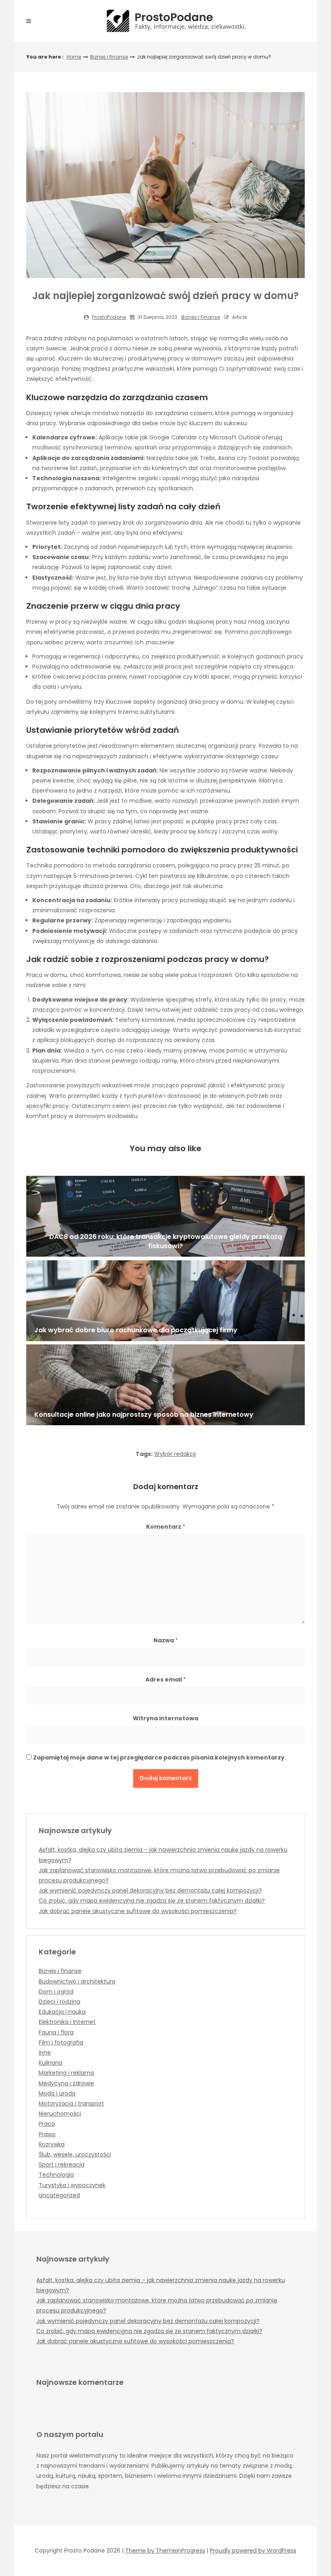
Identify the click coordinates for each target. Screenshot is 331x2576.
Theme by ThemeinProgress (165, 2551)
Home (74, 57)
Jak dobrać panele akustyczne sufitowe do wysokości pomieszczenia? (138, 1911)
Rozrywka (52, 2144)
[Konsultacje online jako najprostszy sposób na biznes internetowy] (165, 1385)
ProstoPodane (109, 317)
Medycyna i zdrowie (66, 2083)
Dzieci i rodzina (60, 2002)
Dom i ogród (56, 1992)
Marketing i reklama (66, 2073)
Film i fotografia (61, 2042)
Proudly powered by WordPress (253, 2551)
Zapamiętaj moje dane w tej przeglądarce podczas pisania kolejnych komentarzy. (160, 1757)
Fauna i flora (56, 2032)
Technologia (56, 2175)
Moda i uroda (57, 2093)
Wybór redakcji (175, 1454)
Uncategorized (59, 2195)
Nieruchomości (60, 2114)
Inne (45, 2053)
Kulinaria (50, 2063)
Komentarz (166, 1527)
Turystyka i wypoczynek (72, 2185)
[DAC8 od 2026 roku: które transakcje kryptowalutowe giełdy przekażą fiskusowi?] (165, 1216)
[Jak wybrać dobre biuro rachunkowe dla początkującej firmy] (165, 1301)
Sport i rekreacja (62, 2165)
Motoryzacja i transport (71, 2103)
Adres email (166, 1679)
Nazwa (166, 1640)
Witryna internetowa (165, 1718)
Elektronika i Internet (67, 2022)
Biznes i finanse (109, 57)
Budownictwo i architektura (77, 1981)
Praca (47, 2124)
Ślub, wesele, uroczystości (75, 2154)
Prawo (47, 2134)
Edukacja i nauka (62, 2012)
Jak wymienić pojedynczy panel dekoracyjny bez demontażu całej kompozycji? (150, 1890)
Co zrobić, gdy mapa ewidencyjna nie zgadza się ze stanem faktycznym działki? (152, 1901)
